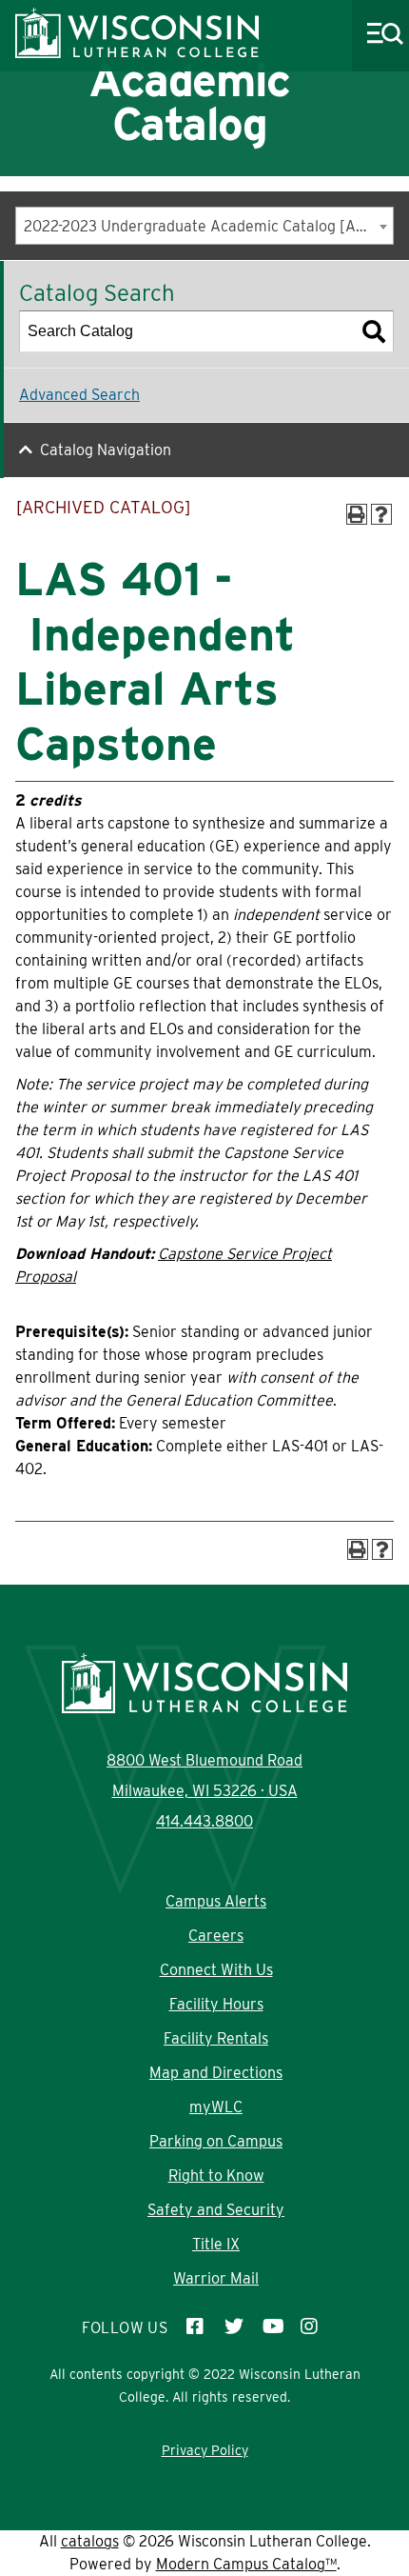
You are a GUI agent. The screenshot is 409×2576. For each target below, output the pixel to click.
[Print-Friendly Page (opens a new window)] (357, 514)
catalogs (90, 2541)
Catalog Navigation (106, 450)
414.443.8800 (204, 1821)
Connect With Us (216, 1970)
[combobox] (204, 226)
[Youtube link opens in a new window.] (272, 2328)
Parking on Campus (216, 2141)
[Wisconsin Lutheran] (137, 53)
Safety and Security (216, 2210)
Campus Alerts (216, 1901)
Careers (216, 1936)
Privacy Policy (205, 2450)
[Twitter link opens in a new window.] (234, 2328)
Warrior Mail (216, 2278)
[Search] (374, 331)
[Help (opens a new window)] (381, 514)
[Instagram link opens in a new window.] (310, 2328)
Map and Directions (216, 2073)
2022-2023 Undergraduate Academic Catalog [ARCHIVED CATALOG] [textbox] (208, 226)
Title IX (216, 2244)
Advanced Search (79, 395)
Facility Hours (216, 2004)
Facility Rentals (216, 2038)
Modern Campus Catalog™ (246, 2564)
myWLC (216, 2107)
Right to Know (216, 2176)
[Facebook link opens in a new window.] (196, 2328)
